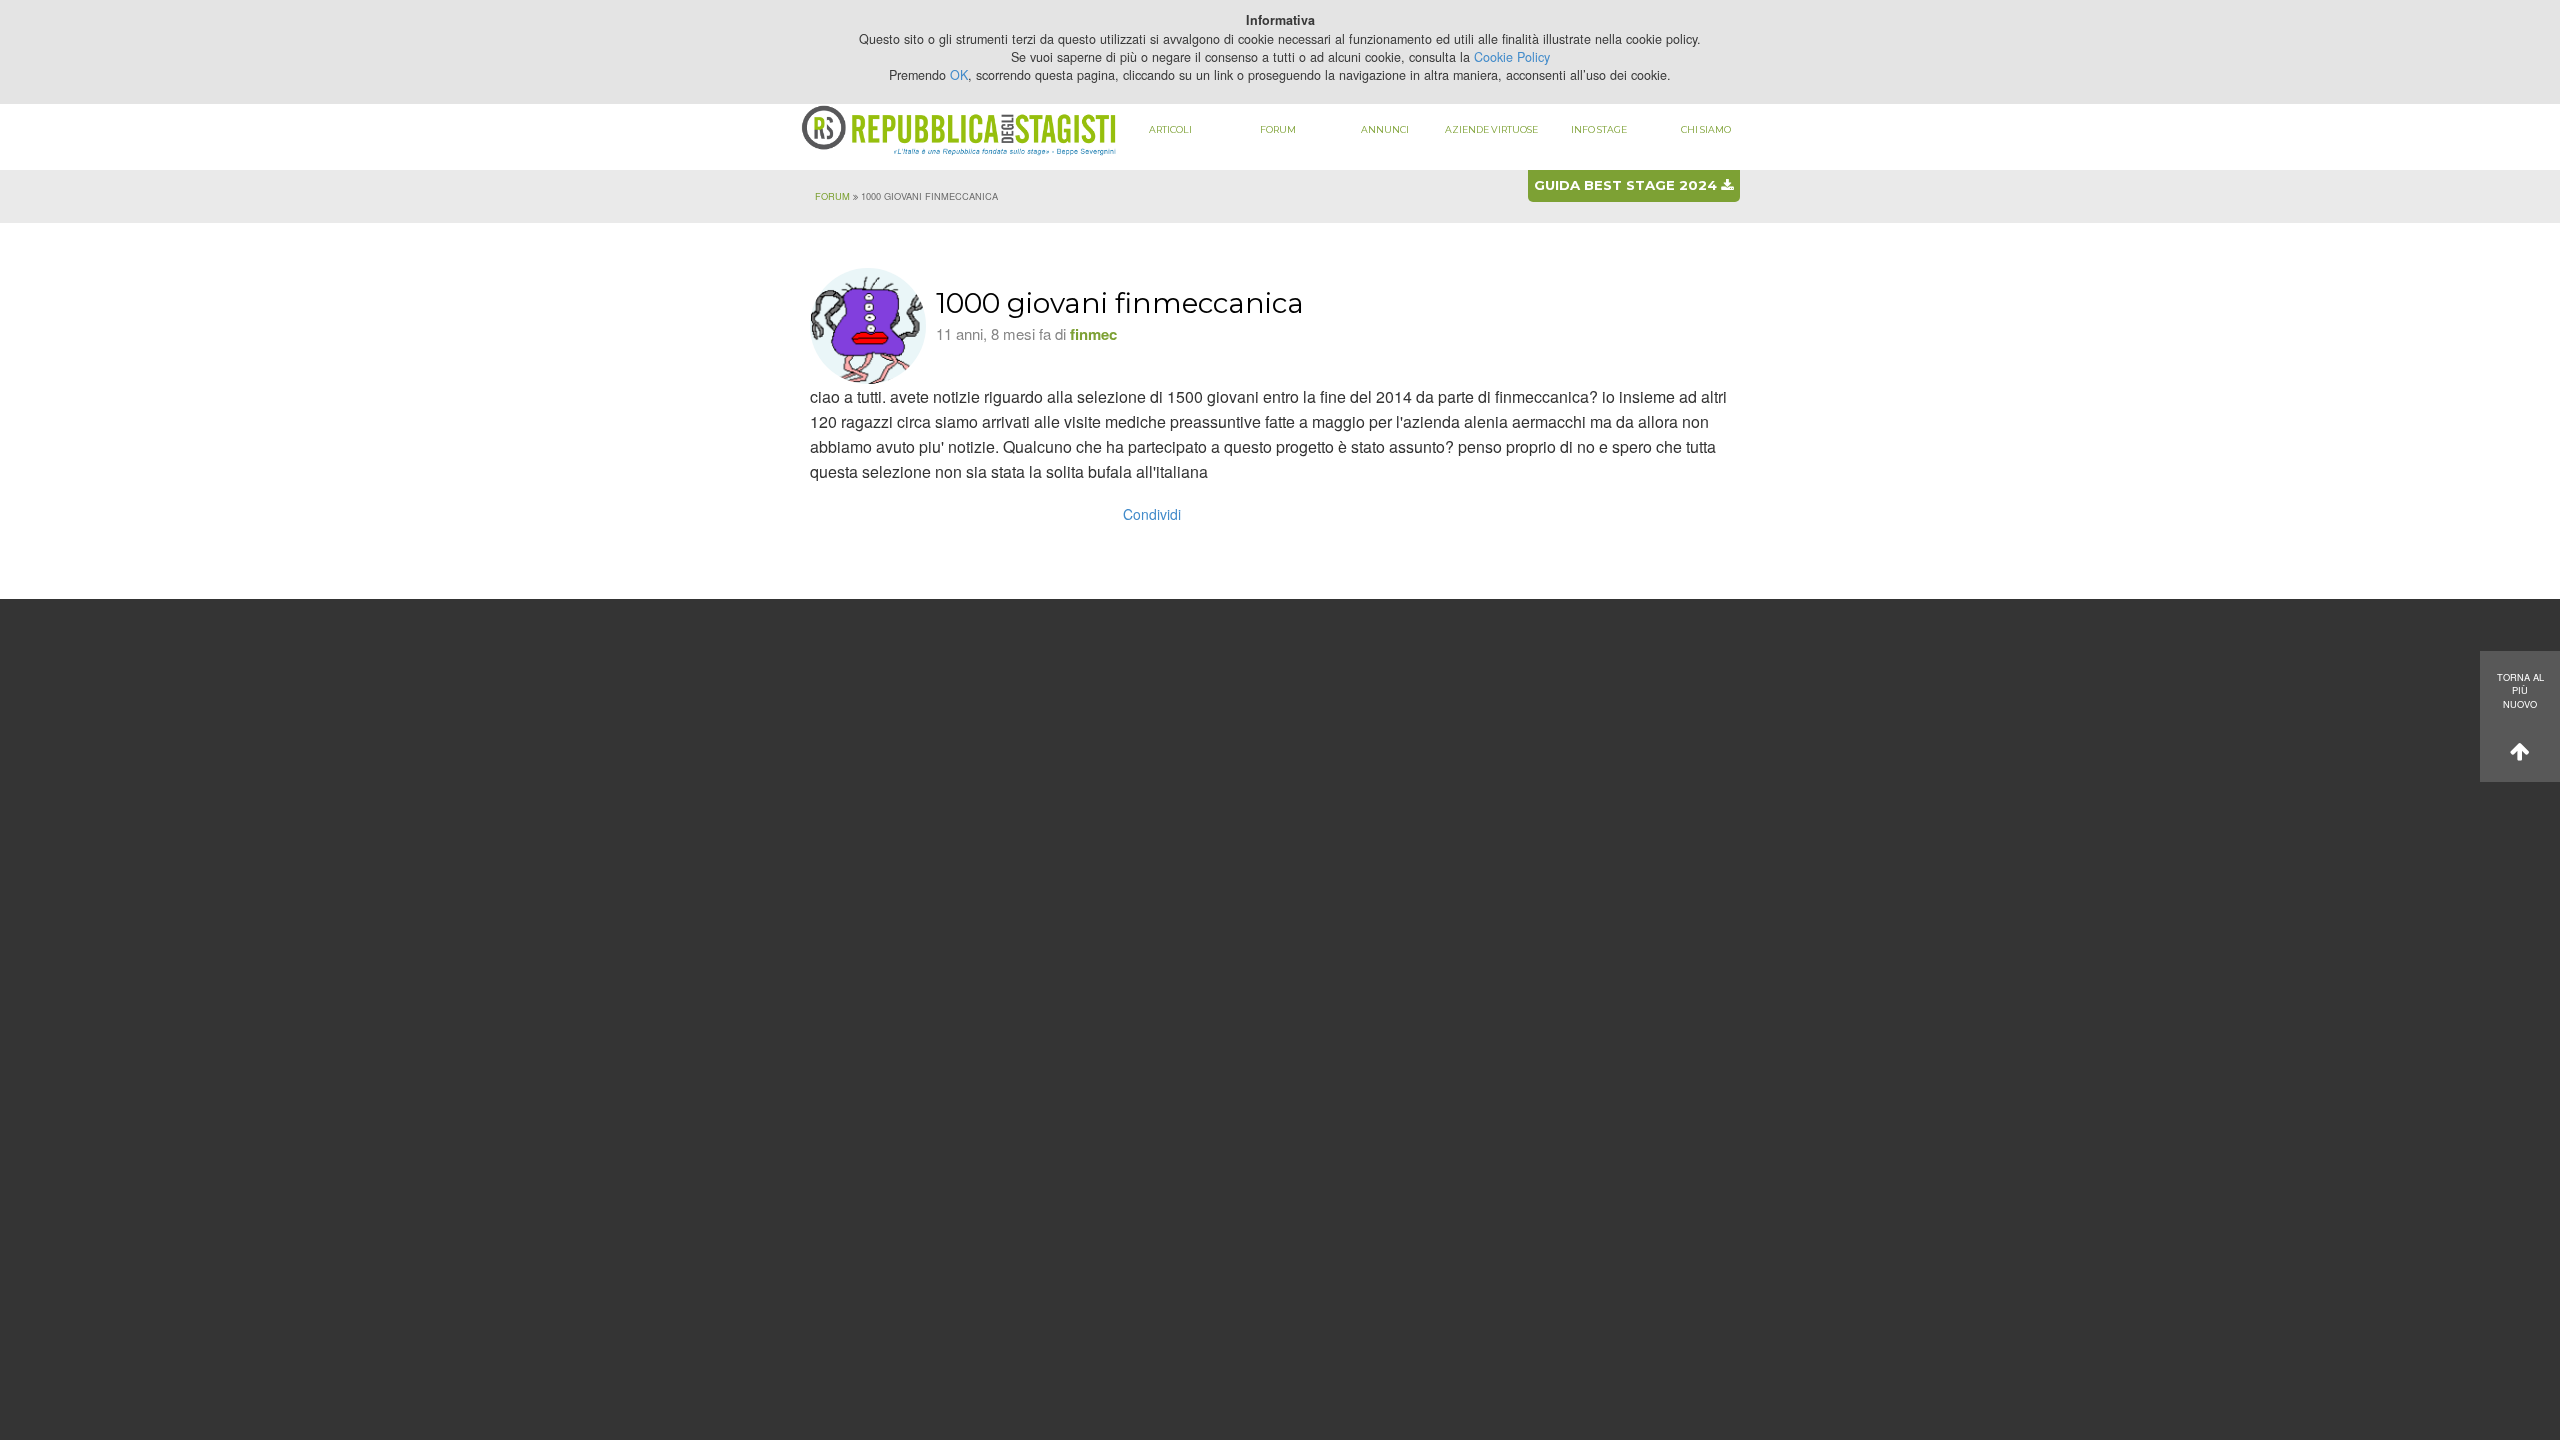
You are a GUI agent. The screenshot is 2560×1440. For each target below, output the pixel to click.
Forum (1278, 129)
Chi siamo (1706, 129)
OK (959, 75)
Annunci (1385, 129)
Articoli (1170, 129)
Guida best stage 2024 (1627, 185)
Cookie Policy (1512, 57)
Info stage (1599, 129)
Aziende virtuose (1491, 129)
